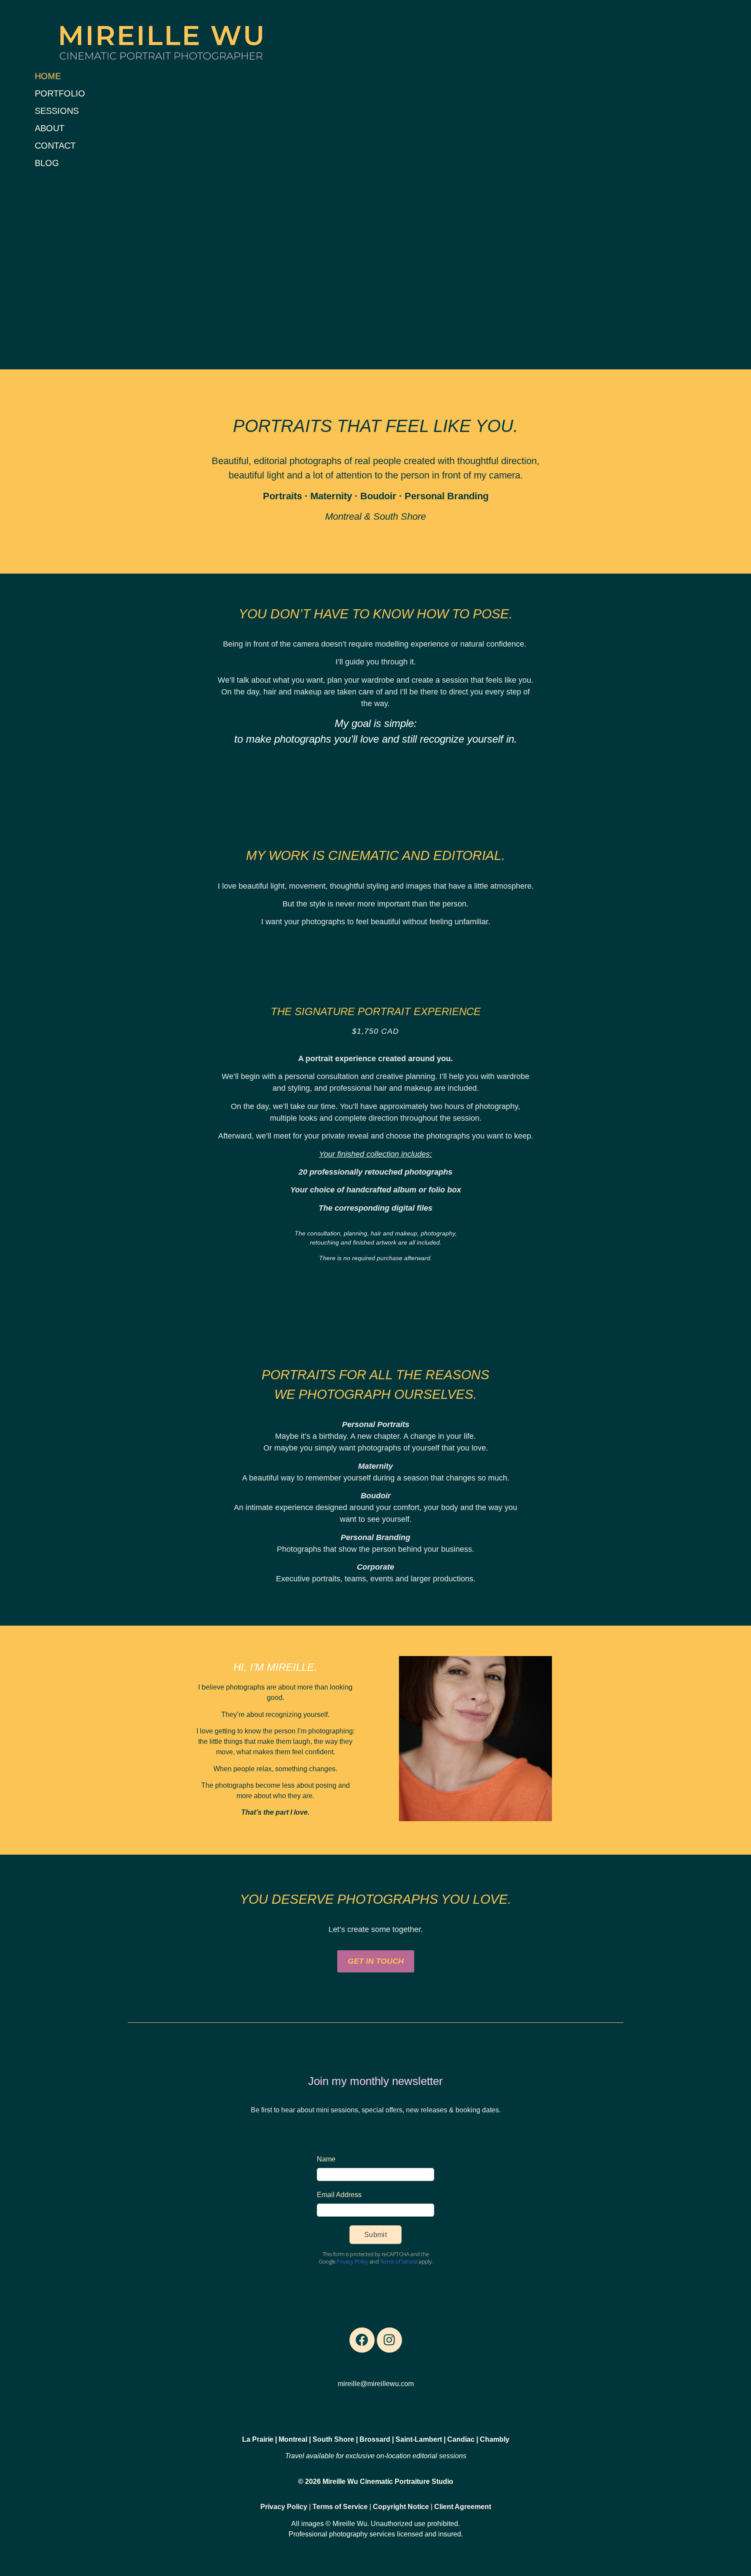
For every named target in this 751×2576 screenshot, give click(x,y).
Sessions (57, 111)
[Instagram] (389, 2340)
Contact (55, 146)
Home (48, 76)
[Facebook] (362, 2340)
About (50, 128)
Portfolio (60, 93)
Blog (47, 163)
